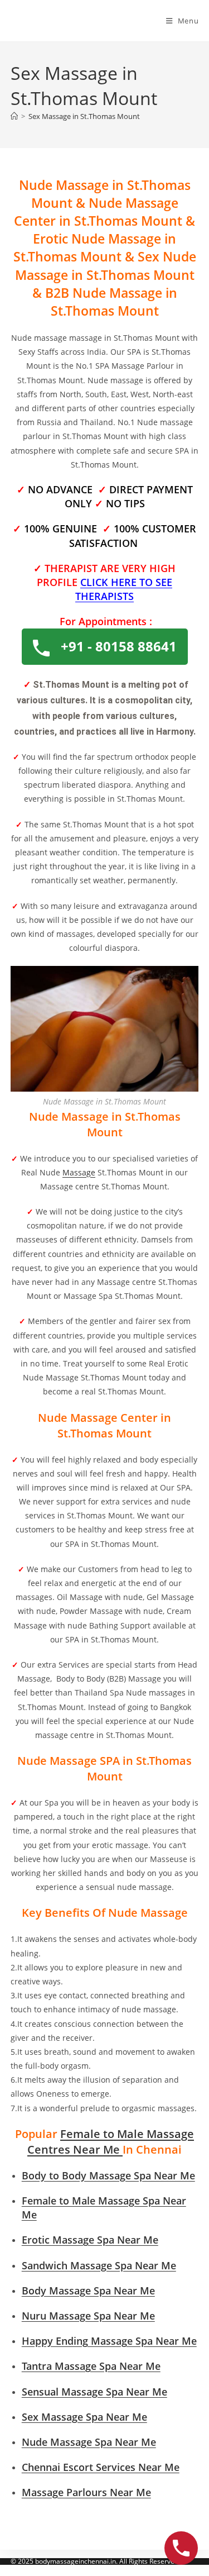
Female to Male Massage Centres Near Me (111, 2142)
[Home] (14, 116)
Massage (79, 1172)
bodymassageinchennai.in (76, 2561)
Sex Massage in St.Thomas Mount (84, 116)
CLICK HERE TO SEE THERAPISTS (124, 589)
